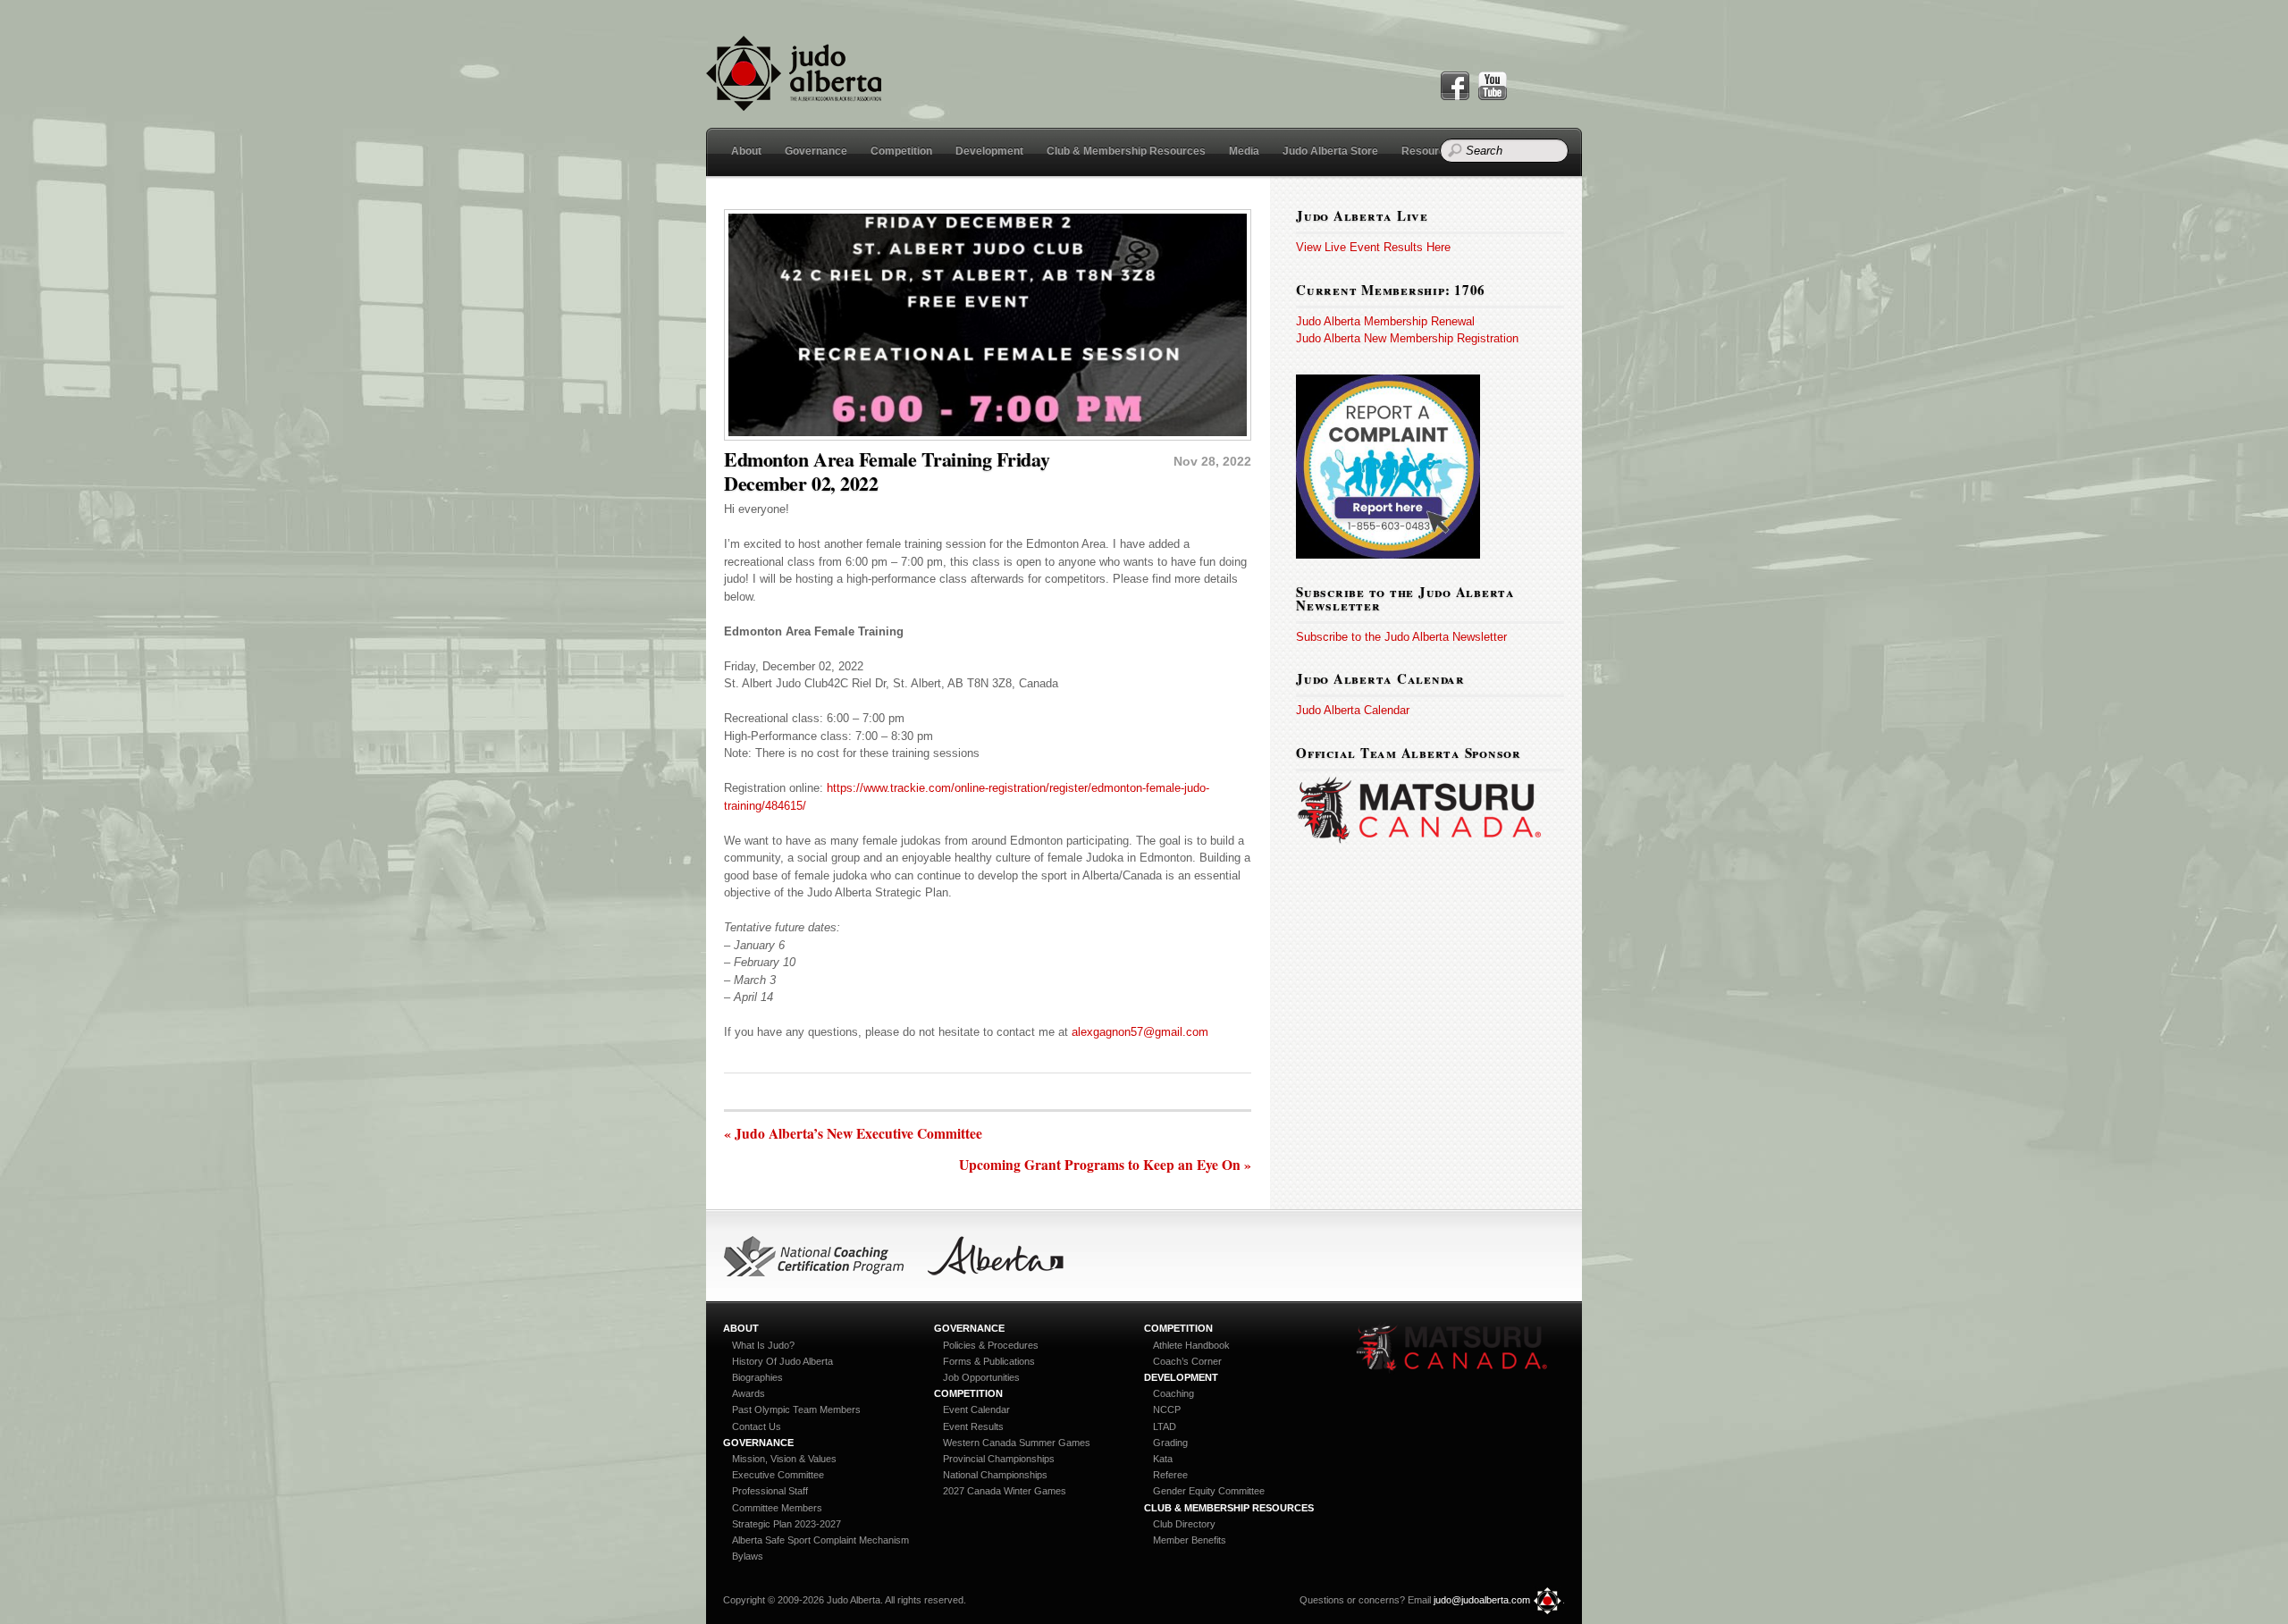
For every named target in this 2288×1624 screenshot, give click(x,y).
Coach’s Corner (1187, 1361)
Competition (901, 151)
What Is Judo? (763, 1345)
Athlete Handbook (1191, 1345)
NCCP (1167, 1409)
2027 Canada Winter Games (1005, 1491)
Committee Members (777, 1508)
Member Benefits (1190, 1540)
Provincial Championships (999, 1459)
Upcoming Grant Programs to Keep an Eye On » (1105, 1165)
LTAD (1165, 1426)
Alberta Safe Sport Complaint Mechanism (820, 1540)
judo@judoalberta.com (1482, 1600)
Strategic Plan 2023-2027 (786, 1524)
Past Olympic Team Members (796, 1409)
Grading (1170, 1443)
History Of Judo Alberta (782, 1361)
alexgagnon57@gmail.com (1140, 1032)
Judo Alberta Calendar (1353, 710)
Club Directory (1184, 1524)
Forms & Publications (989, 1361)
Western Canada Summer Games (1017, 1443)
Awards (749, 1393)
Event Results (973, 1426)
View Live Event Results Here (1373, 247)
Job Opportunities (981, 1377)
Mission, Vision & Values (784, 1459)
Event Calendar (976, 1409)
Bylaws (748, 1556)
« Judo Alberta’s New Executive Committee (853, 1134)
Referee (1170, 1475)
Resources (1430, 151)
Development (989, 151)
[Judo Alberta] (794, 100)
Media (1244, 151)
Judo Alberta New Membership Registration (1407, 338)
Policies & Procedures (991, 1345)
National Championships (995, 1475)
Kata (1163, 1459)
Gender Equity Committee (1209, 1491)
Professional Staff (770, 1491)
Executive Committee (778, 1475)
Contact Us (757, 1426)
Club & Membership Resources (1126, 151)
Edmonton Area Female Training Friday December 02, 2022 (887, 471)
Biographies (757, 1377)
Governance (816, 151)
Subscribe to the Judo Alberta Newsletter (1401, 637)
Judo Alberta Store (1330, 151)
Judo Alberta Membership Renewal (1385, 321)
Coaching (1173, 1393)
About (746, 151)
